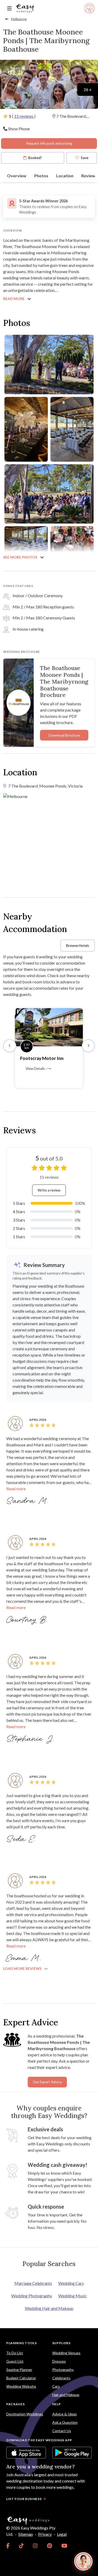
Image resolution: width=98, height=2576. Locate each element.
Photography (63, 2370)
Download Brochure (64, 735)
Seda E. (22, 1839)
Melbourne (19, 19)
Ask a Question (65, 2422)
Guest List (15, 2361)
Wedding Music (73, 2296)
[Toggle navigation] (9, 8)
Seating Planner (19, 2370)
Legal (62, 2534)
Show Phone (19, 129)
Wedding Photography (32, 2296)
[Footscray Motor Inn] (49, 1027)
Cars (56, 2386)
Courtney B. (28, 1620)
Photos (41, 176)
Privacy (45, 2534)
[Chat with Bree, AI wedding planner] (83, 2561)
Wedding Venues (66, 2353)
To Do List (15, 2353)
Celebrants (61, 2378)
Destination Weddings (25, 2414)
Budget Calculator (21, 2378)
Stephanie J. (31, 1739)
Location (65, 176)
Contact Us (62, 2431)
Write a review (49, 1190)
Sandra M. (28, 1501)
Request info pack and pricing (49, 143)
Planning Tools (22, 2343)
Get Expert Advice (47, 2082)
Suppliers (61, 2343)
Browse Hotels (78, 946)
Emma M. (25, 1958)
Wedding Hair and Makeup (49, 2308)
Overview (17, 176)
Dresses (59, 2361)
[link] (8, 2546)
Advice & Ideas (65, 2414)
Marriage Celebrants (33, 2283)
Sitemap (26, 2534)
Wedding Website (21, 2386)
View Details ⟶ (38, 1069)
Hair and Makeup (66, 2395)
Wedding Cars (71, 2283)
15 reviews (24, 116)
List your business (24, 2499)
